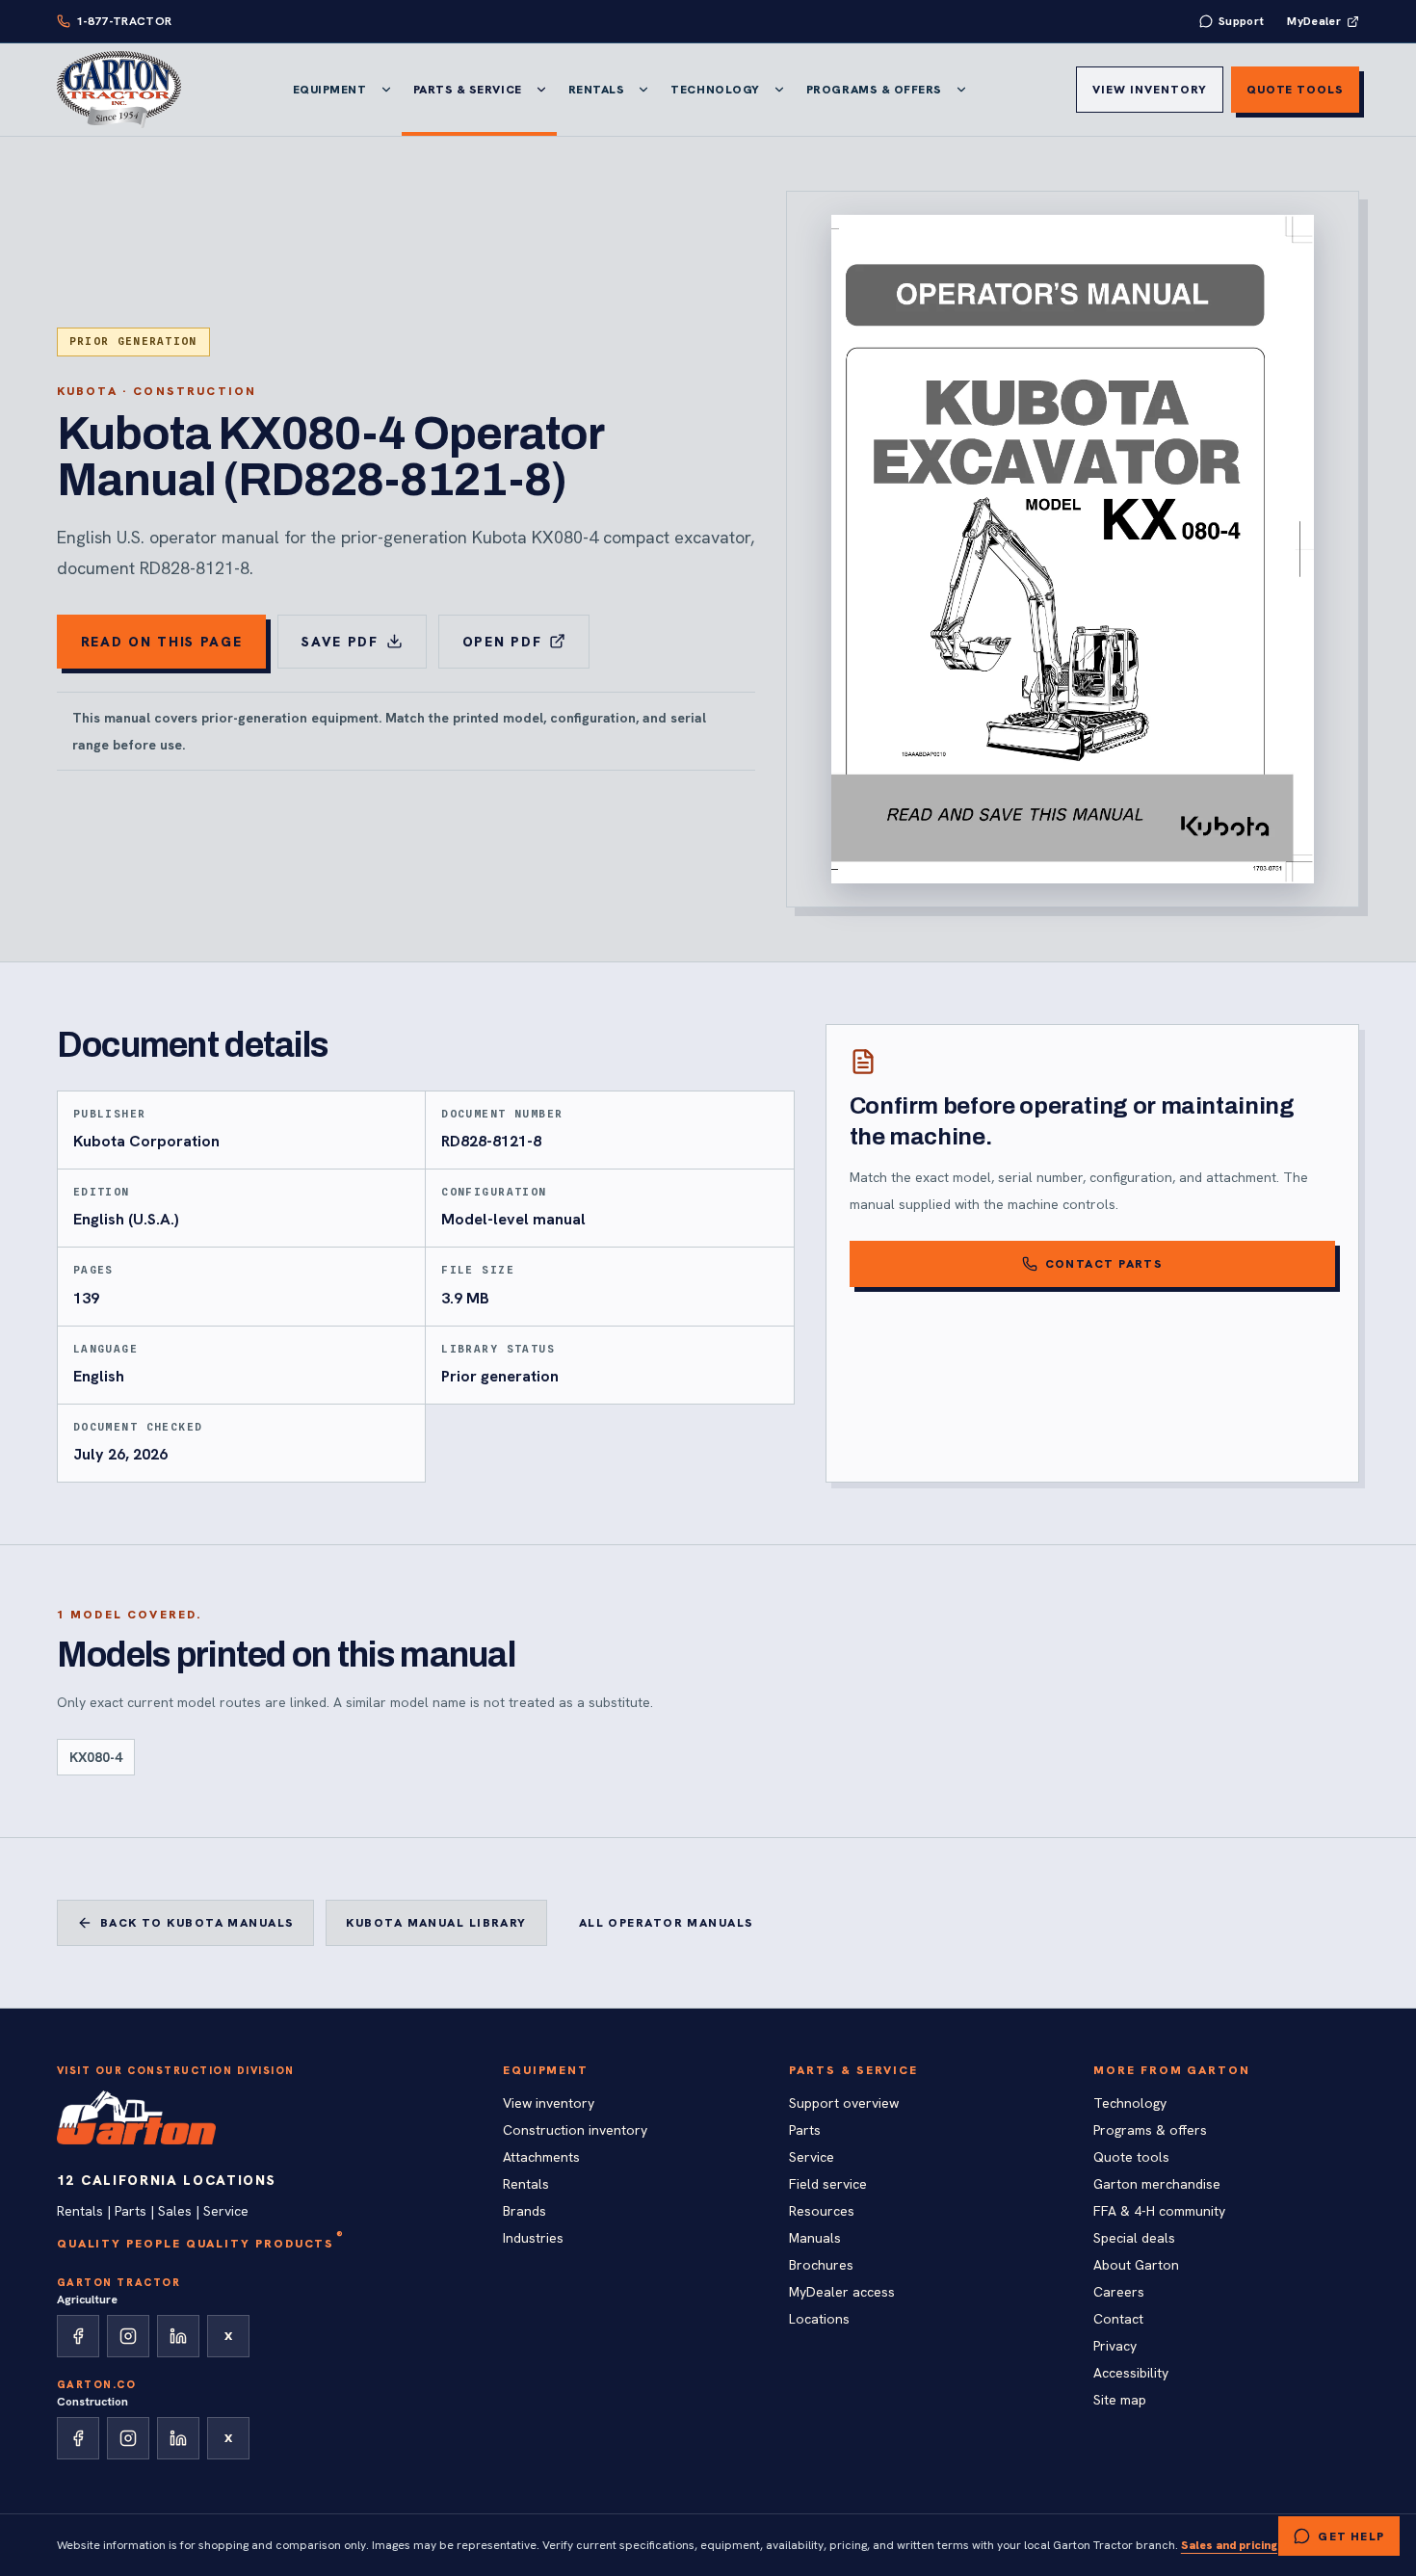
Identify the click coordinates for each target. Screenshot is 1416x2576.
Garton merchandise (1157, 2184)
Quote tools (1296, 90)
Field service (828, 2184)
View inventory (1149, 90)
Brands (524, 2211)
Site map (1120, 2400)
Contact (1118, 2319)
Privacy (1115, 2346)
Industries (533, 2238)
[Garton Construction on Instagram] (128, 2438)
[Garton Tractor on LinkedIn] (178, 2336)
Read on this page (162, 642)
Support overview (844, 2103)
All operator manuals (667, 1923)
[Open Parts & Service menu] (541, 90)
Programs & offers (1150, 2130)
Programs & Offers (874, 90)
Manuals (815, 2238)
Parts (805, 2130)
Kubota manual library (436, 1923)
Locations (819, 2319)
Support (1242, 21)
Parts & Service (468, 90)
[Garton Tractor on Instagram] (128, 2336)
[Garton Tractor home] (119, 90)
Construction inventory (575, 2130)
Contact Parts (1104, 1264)
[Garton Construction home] (137, 2117)
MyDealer (1314, 21)
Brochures (821, 2265)
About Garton (1136, 2265)
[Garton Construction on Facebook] (78, 2438)
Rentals (597, 90)
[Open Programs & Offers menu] (961, 90)
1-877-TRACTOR (124, 21)
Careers (1119, 2292)
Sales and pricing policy (1248, 2545)
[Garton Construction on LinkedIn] (178, 2438)
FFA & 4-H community (1159, 2211)
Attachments (541, 2157)
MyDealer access (842, 2292)
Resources (822, 2211)
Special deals (1134, 2238)
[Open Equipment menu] (386, 90)
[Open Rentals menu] (643, 90)
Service (812, 2157)
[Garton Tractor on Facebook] (78, 2336)
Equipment (330, 90)
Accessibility (1131, 2373)
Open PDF (502, 642)
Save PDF (340, 642)
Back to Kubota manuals (197, 1923)
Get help (1351, 2537)
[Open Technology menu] (779, 90)
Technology (715, 90)
